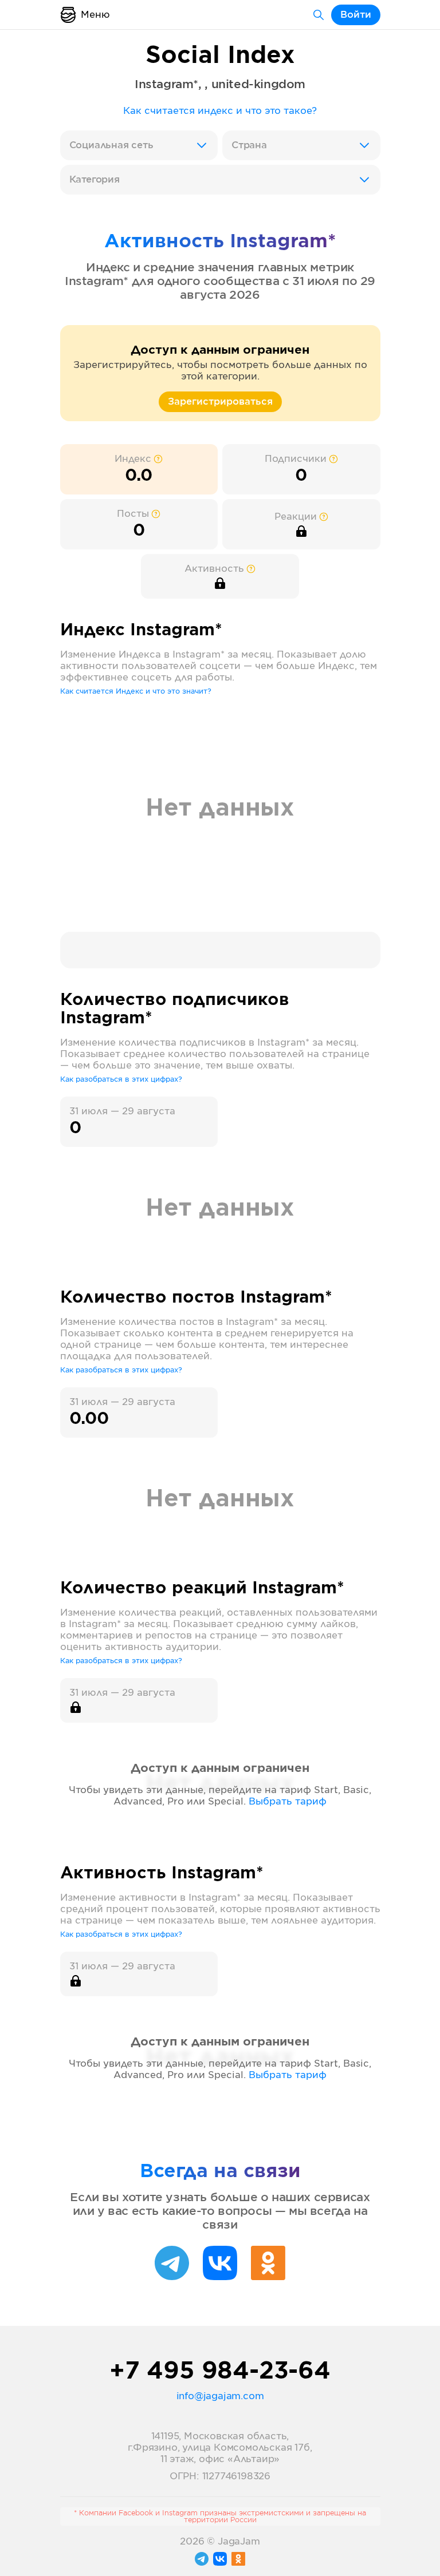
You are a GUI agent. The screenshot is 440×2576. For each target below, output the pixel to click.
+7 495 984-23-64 (220, 2372)
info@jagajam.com (220, 2396)
